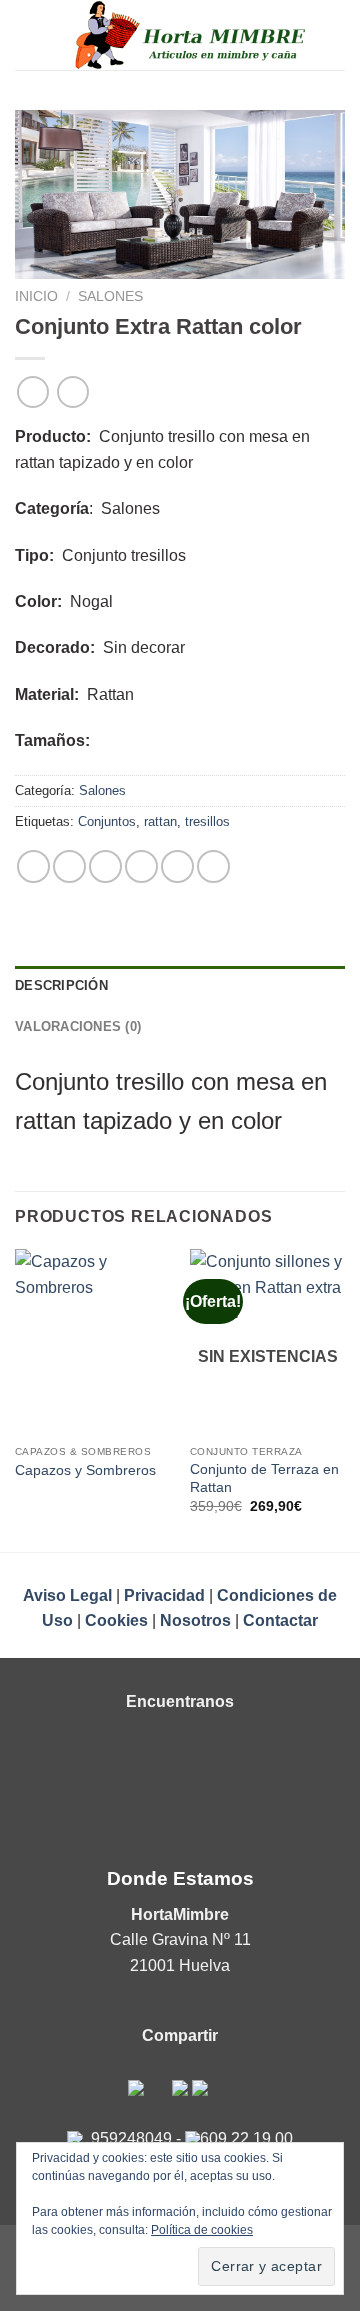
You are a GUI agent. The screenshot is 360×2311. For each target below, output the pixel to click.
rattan (160, 821)
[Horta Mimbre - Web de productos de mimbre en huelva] (192, 35)
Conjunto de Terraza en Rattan (264, 1478)
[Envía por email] (141, 866)
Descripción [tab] (61, 985)
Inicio (36, 296)
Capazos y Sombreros (85, 1470)
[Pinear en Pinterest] (177, 866)
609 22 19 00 (246, 2138)
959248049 (131, 2138)
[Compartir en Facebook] (69, 866)
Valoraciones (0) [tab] (78, 1026)
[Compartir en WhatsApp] (33, 866)
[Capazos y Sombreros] (92, 1342)
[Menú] (27, 34)
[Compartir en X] (105, 866)
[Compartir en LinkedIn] (213, 866)
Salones (110, 296)
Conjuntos (107, 821)
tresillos (207, 821)
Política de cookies (202, 2230)
